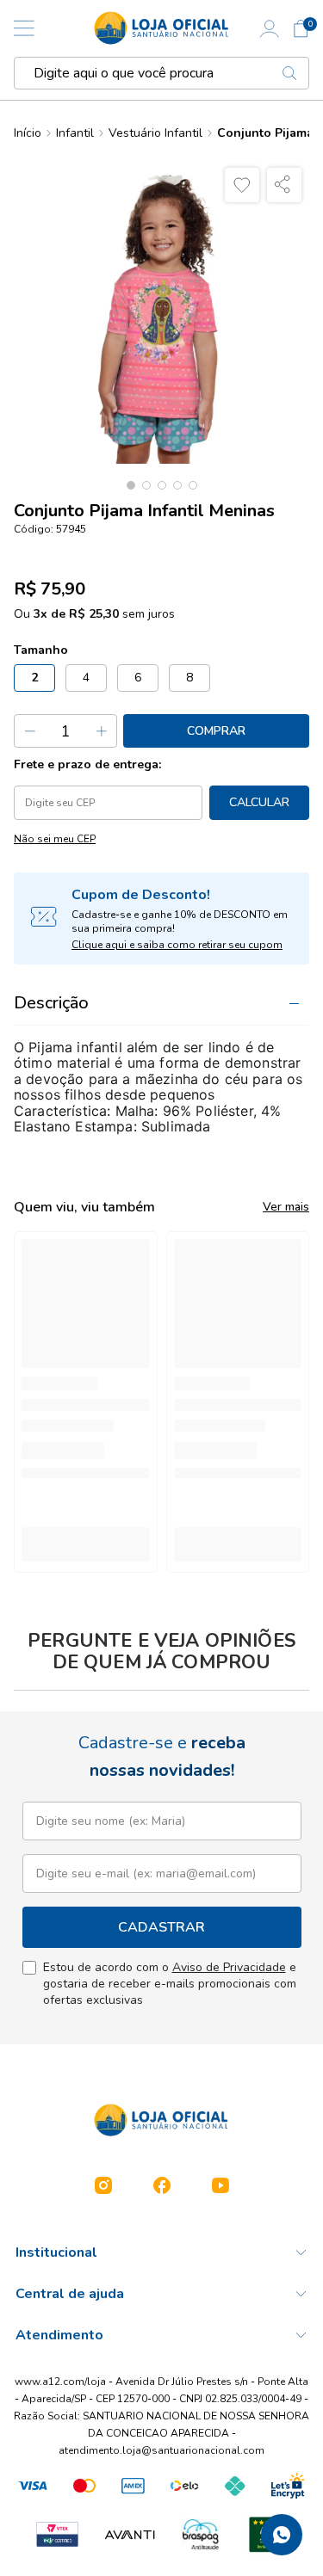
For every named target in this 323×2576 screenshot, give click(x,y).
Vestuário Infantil (155, 133)
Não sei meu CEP (55, 839)
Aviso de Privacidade (229, 1967)
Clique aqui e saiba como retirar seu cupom (177, 945)
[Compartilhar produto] (284, 185)
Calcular (259, 802)
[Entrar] (270, 28)
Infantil (75, 133)
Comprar (216, 731)
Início (28, 133)
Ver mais (286, 1207)
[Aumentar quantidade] (101, 731)
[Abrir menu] (24, 28)
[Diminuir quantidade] (30, 731)
